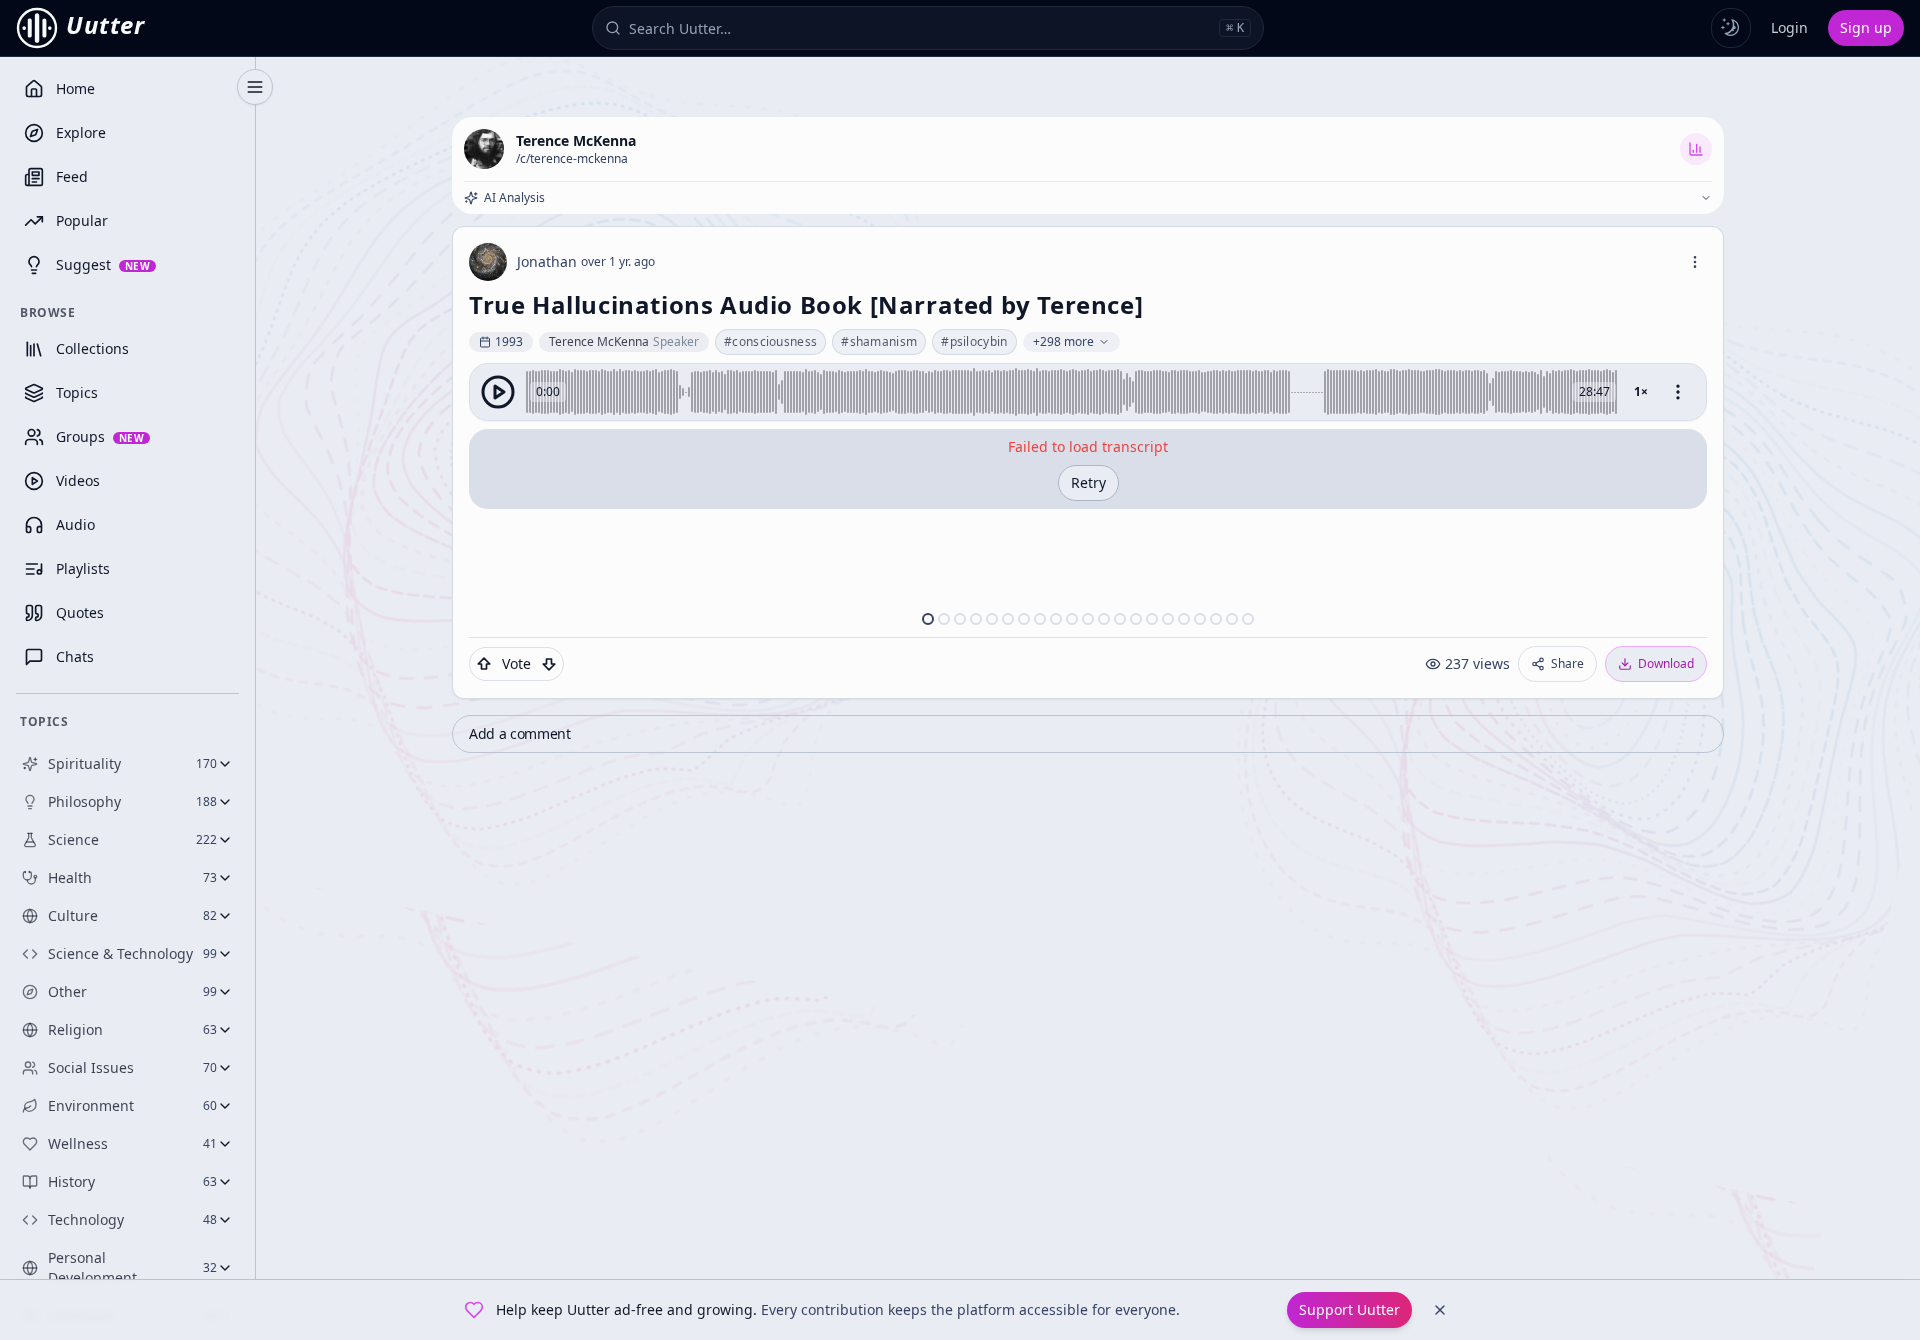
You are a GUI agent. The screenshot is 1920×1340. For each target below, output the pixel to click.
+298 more (1063, 341)
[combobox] (920, 28)
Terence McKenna (576, 140)
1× (1641, 391)
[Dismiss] (1440, 1310)
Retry (1088, 482)
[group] (1088, 392)
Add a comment (519, 733)
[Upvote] (484, 664)
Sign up (1866, 27)
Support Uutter (1349, 1309)
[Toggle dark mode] (1731, 28)
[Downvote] (549, 664)
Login (1789, 27)
